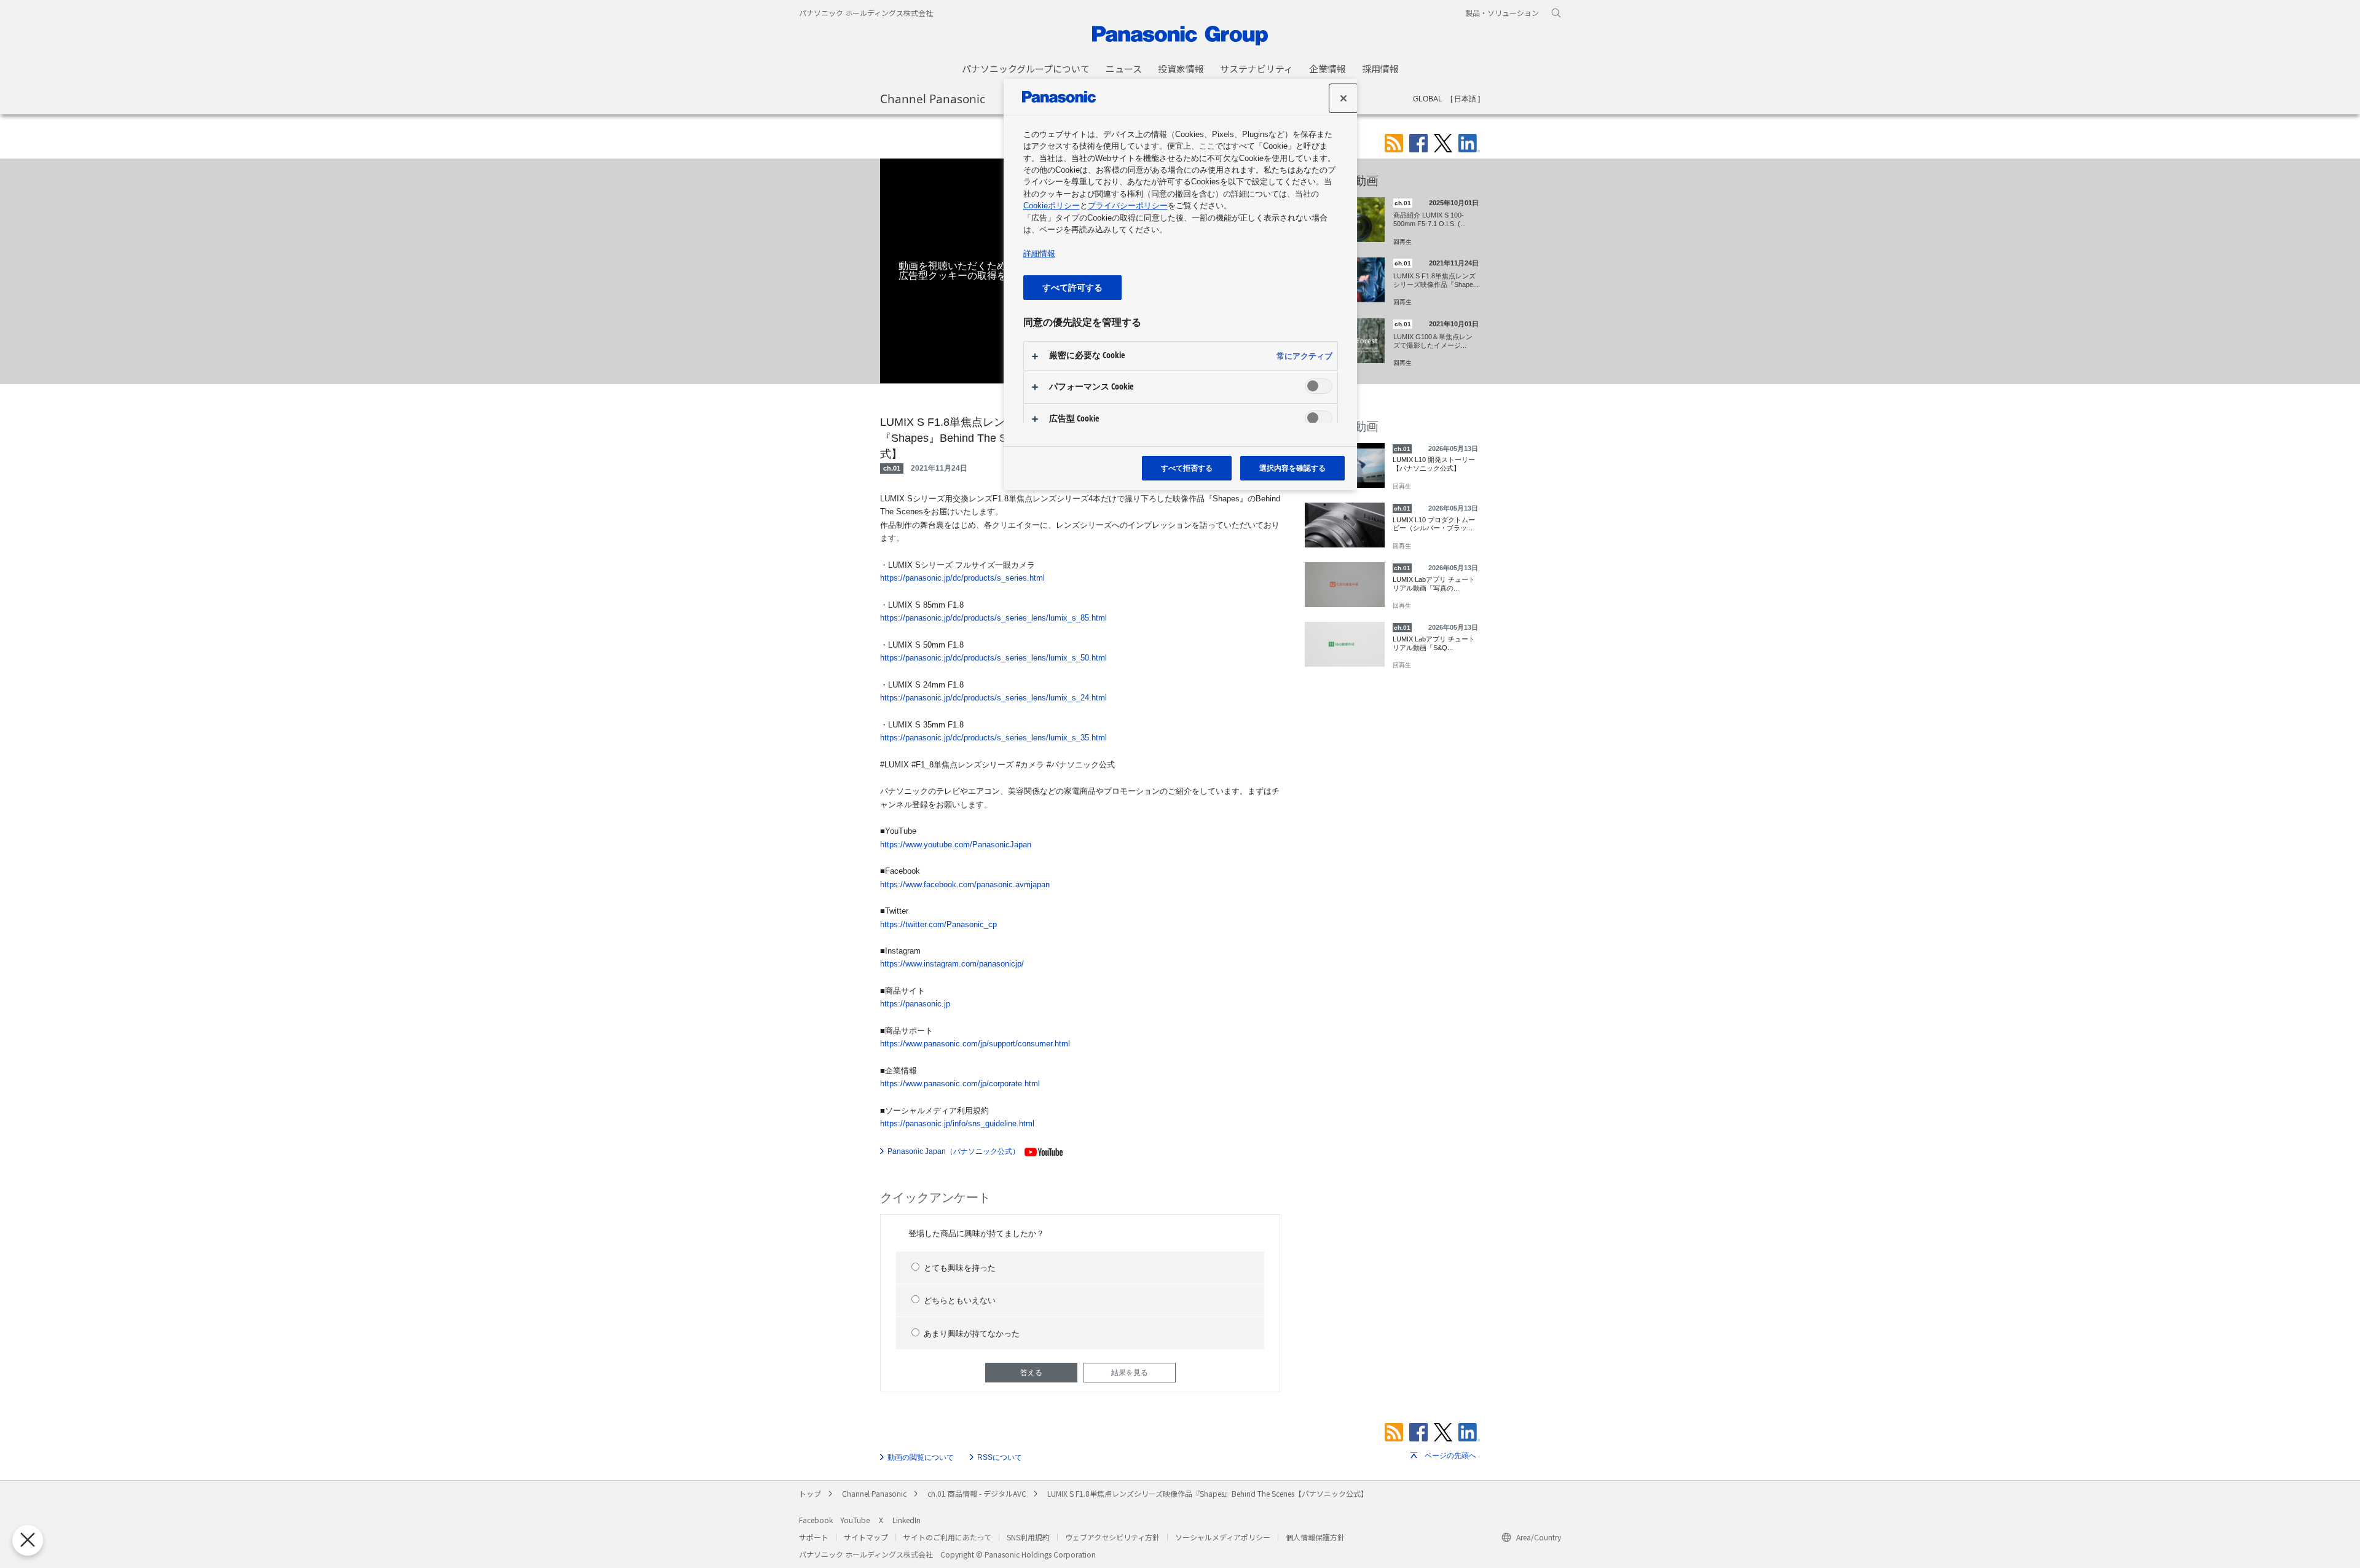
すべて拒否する (1187, 468)
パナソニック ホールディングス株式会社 (866, 13)
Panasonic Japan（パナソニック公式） (954, 1151)
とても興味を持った (960, 1268)
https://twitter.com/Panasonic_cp (938, 924)
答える (1031, 1373)
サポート (814, 1537)
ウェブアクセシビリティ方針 (1112, 1537)
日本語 (1465, 99)
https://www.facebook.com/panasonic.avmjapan (965, 884)
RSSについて (1000, 1457)
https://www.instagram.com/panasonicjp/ (952, 964)
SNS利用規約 (1028, 1537)
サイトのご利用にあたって (947, 1537)
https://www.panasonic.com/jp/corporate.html (960, 1084)
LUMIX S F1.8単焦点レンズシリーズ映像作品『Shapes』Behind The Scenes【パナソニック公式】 (1208, 1493)
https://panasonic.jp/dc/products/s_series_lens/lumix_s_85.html (993, 618)
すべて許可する (1072, 287)
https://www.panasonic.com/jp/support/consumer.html (975, 1044)
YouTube (855, 1520)
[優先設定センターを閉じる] (28, 1540)
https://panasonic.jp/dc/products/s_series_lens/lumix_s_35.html (993, 738)
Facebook (816, 1520)
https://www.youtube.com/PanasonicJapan (956, 845)
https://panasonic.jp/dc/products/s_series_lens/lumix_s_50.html (993, 658)
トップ (810, 1493)
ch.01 (892, 468)
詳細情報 (1039, 253)
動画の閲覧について (921, 1457)
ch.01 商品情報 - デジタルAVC (977, 1493)
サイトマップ (866, 1537)
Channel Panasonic (933, 98)
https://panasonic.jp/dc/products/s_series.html (962, 578)
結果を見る (1130, 1373)
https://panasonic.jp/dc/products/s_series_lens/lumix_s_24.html (993, 698)
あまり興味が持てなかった (972, 1334)
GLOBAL (1428, 99)
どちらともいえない (960, 1300)
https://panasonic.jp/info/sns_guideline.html (957, 1123)
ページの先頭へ (1450, 1456)
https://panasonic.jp (915, 1004)
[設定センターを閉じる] (1343, 98)
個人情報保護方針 (1315, 1537)
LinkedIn (907, 1520)
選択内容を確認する (1292, 468)
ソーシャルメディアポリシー (1223, 1537)
